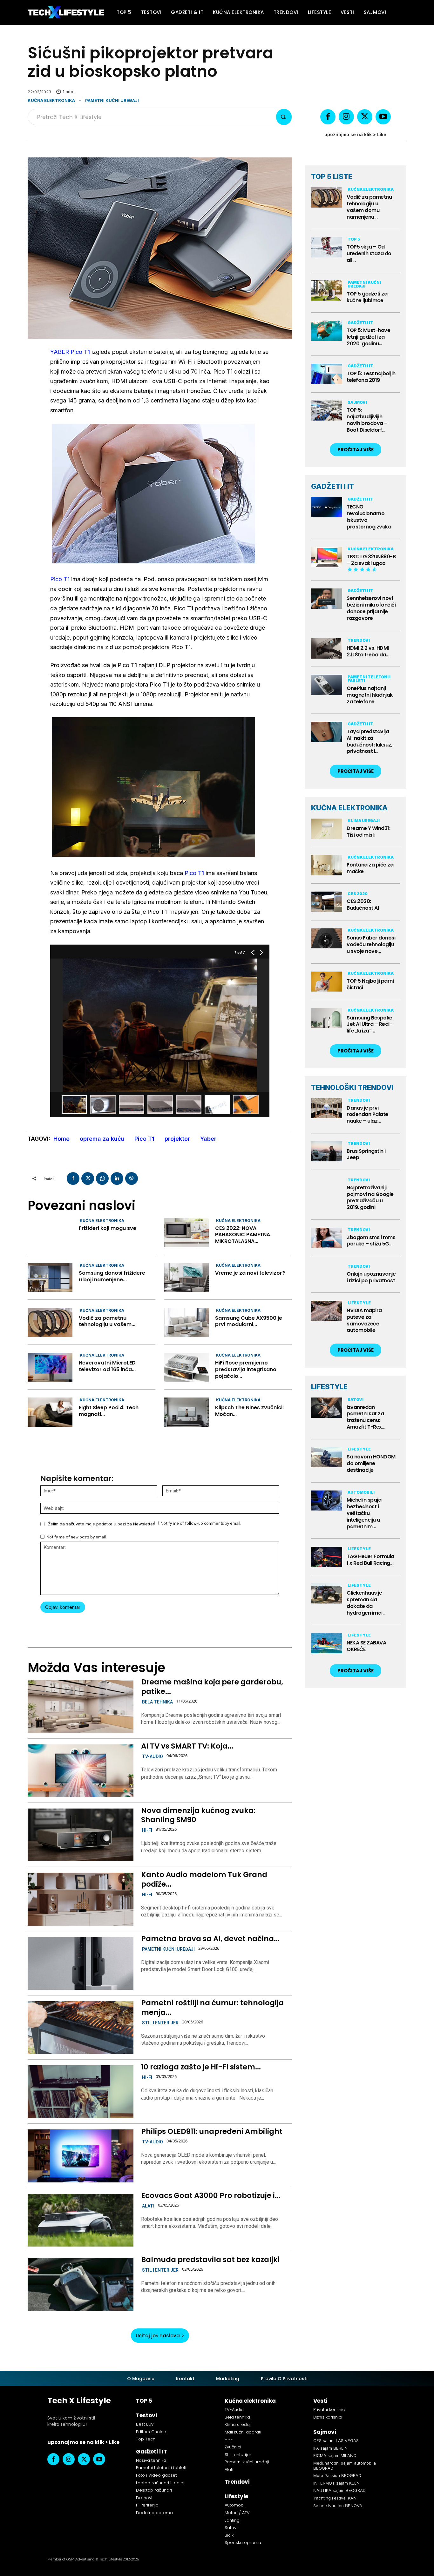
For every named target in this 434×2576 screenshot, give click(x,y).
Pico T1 (60, 579)
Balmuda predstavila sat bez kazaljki (210, 2260)
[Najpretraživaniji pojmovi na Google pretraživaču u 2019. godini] (327, 1188)
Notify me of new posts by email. (77, 1537)
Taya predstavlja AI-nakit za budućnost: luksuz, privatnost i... (369, 741)
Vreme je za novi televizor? (250, 1273)
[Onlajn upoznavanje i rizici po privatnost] (327, 1274)
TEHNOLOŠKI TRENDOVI (352, 1087)
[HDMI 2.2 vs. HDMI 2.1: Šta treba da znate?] (327, 648)
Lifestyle (359, 1303)
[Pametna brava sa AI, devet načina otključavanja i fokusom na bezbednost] (80, 1963)
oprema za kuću (102, 1139)
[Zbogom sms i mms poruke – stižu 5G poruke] (327, 1238)
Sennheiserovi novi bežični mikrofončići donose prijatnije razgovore (371, 608)
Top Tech (146, 2439)
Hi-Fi (147, 1830)
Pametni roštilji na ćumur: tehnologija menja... (212, 2008)
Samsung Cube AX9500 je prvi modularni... (249, 1321)
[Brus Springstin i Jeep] (327, 1152)
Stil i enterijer (160, 2023)
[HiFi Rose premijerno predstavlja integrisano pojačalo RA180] (187, 1367)
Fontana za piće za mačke (370, 868)
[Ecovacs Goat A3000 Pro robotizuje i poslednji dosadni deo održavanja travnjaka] (80, 2220)
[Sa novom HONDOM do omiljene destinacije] (327, 1457)
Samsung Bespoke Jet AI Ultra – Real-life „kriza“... (370, 1024)
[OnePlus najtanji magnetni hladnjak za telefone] (327, 685)
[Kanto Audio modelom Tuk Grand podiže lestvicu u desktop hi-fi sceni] (80, 1899)
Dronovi (144, 2498)
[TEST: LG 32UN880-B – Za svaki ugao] (327, 557)
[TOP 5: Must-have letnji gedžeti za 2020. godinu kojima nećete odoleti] (327, 331)
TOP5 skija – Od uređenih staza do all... (369, 253)
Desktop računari (154, 2490)
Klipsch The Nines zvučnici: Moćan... (249, 1411)
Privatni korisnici (329, 2410)
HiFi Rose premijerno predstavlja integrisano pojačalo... (246, 1369)
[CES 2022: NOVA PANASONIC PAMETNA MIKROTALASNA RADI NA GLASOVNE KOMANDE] (187, 1233)
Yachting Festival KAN (335, 2498)
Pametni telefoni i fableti (369, 679)
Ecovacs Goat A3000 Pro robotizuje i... (211, 2195)
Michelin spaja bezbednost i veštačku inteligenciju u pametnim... (364, 1513)
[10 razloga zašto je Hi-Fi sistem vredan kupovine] (80, 2092)
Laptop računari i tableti (161, 2483)
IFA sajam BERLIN (330, 2448)
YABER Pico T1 (70, 352)
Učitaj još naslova (158, 2336)
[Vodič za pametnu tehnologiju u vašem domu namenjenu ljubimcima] (50, 1322)
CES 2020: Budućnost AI (363, 905)
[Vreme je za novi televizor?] (187, 1277)
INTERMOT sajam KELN (336, 2483)
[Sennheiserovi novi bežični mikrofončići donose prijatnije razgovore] (327, 599)
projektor (177, 1139)
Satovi (356, 1400)
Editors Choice (151, 2432)
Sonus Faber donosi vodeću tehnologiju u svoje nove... (371, 944)
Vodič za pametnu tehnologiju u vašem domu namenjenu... (369, 207)
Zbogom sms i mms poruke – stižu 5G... (371, 1241)
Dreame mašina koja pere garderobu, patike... (212, 1687)
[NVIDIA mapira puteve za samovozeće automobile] (327, 1311)
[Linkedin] (117, 1178)
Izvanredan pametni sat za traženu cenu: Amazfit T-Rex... (366, 1417)
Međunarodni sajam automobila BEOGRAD (345, 2466)
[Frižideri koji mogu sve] (50, 1233)
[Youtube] (383, 117)
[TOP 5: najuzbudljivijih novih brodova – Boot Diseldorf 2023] (327, 411)
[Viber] (132, 1178)
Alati (148, 2206)
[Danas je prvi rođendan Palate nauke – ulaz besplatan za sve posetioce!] (327, 1108)
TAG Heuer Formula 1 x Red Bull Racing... (370, 1560)
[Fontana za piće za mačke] (327, 865)
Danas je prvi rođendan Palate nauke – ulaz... (367, 1115)
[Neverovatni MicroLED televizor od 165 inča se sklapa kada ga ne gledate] (50, 1367)
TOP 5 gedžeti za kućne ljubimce (367, 297)
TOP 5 (354, 239)
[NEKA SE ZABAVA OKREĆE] (327, 1643)
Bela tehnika (157, 1702)
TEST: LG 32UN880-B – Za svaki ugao (371, 560)
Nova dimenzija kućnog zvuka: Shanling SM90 (198, 1815)
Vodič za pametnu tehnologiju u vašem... (107, 1321)
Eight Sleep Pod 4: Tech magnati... (109, 1411)
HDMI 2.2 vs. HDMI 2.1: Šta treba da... (368, 651)
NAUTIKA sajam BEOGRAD (339, 2490)
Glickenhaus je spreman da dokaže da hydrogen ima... (366, 1603)
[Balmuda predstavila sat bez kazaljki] (80, 2284)
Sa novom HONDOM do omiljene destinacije (371, 1463)
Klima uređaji (364, 821)
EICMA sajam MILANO (335, 2455)
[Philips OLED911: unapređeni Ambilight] (80, 2156)
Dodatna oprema (154, 2513)
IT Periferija (147, 2505)
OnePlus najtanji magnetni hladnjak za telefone (370, 695)
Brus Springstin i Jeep (366, 1154)
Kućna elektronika (51, 100)
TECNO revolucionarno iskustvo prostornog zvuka (369, 517)
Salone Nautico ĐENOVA (338, 2506)
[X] (365, 117)
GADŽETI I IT (332, 486)
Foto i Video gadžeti (157, 2475)
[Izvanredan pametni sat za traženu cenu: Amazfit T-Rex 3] (327, 1408)
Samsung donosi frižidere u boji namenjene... (112, 1276)
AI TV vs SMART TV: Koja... (187, 1746)
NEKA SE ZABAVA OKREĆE (366, 1646)
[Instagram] (346, 117)
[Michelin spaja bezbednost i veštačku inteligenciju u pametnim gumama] (327, 1501)
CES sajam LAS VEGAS (336, 2440)
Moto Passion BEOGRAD (337, 2475)
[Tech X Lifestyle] (66, 13)
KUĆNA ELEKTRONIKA (349, 808)
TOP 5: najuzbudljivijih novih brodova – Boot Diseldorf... (367, 420)
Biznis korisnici (328, 2417)
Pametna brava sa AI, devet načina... (210, 1939)
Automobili (361, 1492)
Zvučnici (233, 2447)
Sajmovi (357, 402)
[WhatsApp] (102, 1178)
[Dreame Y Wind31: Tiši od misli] (327, 829)
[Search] (284, 117)
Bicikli (230, 2535)
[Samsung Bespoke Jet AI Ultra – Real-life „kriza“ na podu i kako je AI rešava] (327, 1018)
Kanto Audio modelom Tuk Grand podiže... (204, 1879)
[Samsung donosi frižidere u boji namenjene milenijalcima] (50, 1277)
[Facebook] (328, 117)
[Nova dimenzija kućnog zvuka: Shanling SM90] (80, 1835)
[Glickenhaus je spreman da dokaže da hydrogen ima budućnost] (327, 1593)
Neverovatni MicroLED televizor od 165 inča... (107, 1366)
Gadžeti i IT (360, 323)
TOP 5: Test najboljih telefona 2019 (371, 377)
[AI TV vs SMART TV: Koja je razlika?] (80, 1771)
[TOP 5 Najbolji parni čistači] (327, 982)
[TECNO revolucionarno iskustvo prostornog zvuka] (327, 507)
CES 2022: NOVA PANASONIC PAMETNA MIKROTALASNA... (243, 1235)
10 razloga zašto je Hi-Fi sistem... (201, 2067)
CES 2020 (358, 894)
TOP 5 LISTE (332, 176)
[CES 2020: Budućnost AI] (327, 902)
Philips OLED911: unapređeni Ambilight (212, 2131)
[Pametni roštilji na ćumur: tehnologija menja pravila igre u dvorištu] (80, 2028)
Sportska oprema (243, 2543)
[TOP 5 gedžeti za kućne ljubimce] (327, 290)
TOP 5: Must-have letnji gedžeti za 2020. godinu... (368, 337)
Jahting (232, 2520)
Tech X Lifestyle (79, 2401)
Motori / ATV (237, 2513)
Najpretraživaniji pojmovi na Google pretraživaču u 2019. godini (370, 1197)
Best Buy (145, 2424)
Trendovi (359, 640)
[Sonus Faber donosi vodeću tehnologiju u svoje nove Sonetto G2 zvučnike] (327, 939)
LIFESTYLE (329, 1387)
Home (61, 1139)
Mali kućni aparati (243, 2432)
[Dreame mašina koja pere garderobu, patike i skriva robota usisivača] (80, 1707)
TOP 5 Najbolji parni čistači (370, 984)
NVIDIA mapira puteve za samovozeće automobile (364, 1320)
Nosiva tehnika (151, 2460)
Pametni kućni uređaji (112, 100)
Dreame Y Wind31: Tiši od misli (368, 832)
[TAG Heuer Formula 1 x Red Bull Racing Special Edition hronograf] (327, 1557)
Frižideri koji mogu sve (108, 1228)
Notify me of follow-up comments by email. (201, 1523)
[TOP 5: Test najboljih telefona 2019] (327, 374)
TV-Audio (153, 1756)
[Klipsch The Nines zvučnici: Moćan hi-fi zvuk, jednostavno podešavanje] (187, 1412)
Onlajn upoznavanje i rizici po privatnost (371, 1277)
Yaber (208, 1139)
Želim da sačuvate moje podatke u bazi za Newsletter (101, 1524)
